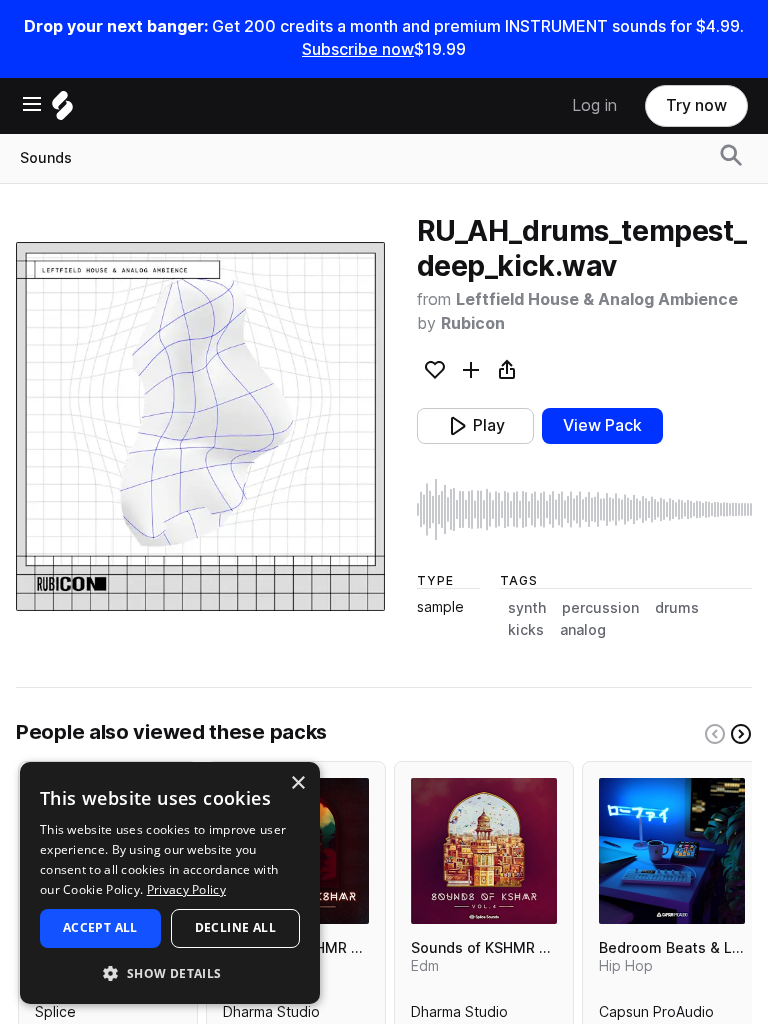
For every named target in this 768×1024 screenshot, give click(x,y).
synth (527, 608)
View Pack (602, 425)
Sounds (46, 158)
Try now (696, 105)
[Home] (62, 110)
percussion (600, 608)
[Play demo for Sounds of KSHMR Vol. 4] (484, 851)
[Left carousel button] (715, 734)
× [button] (297, 783)
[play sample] (584, 509)
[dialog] (170, 883)
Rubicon (473, 323)
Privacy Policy (186, 889)
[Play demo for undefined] (200, 426)
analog (583, 630)
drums (677, 608)
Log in (594, 105)
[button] (170, 972)
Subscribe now (358, 49)
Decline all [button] (235, 927)
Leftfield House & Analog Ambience (597, 299)
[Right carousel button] (741, 734)
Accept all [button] (100, 927)
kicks (526, 630)
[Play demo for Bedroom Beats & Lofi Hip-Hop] (672, 851)
